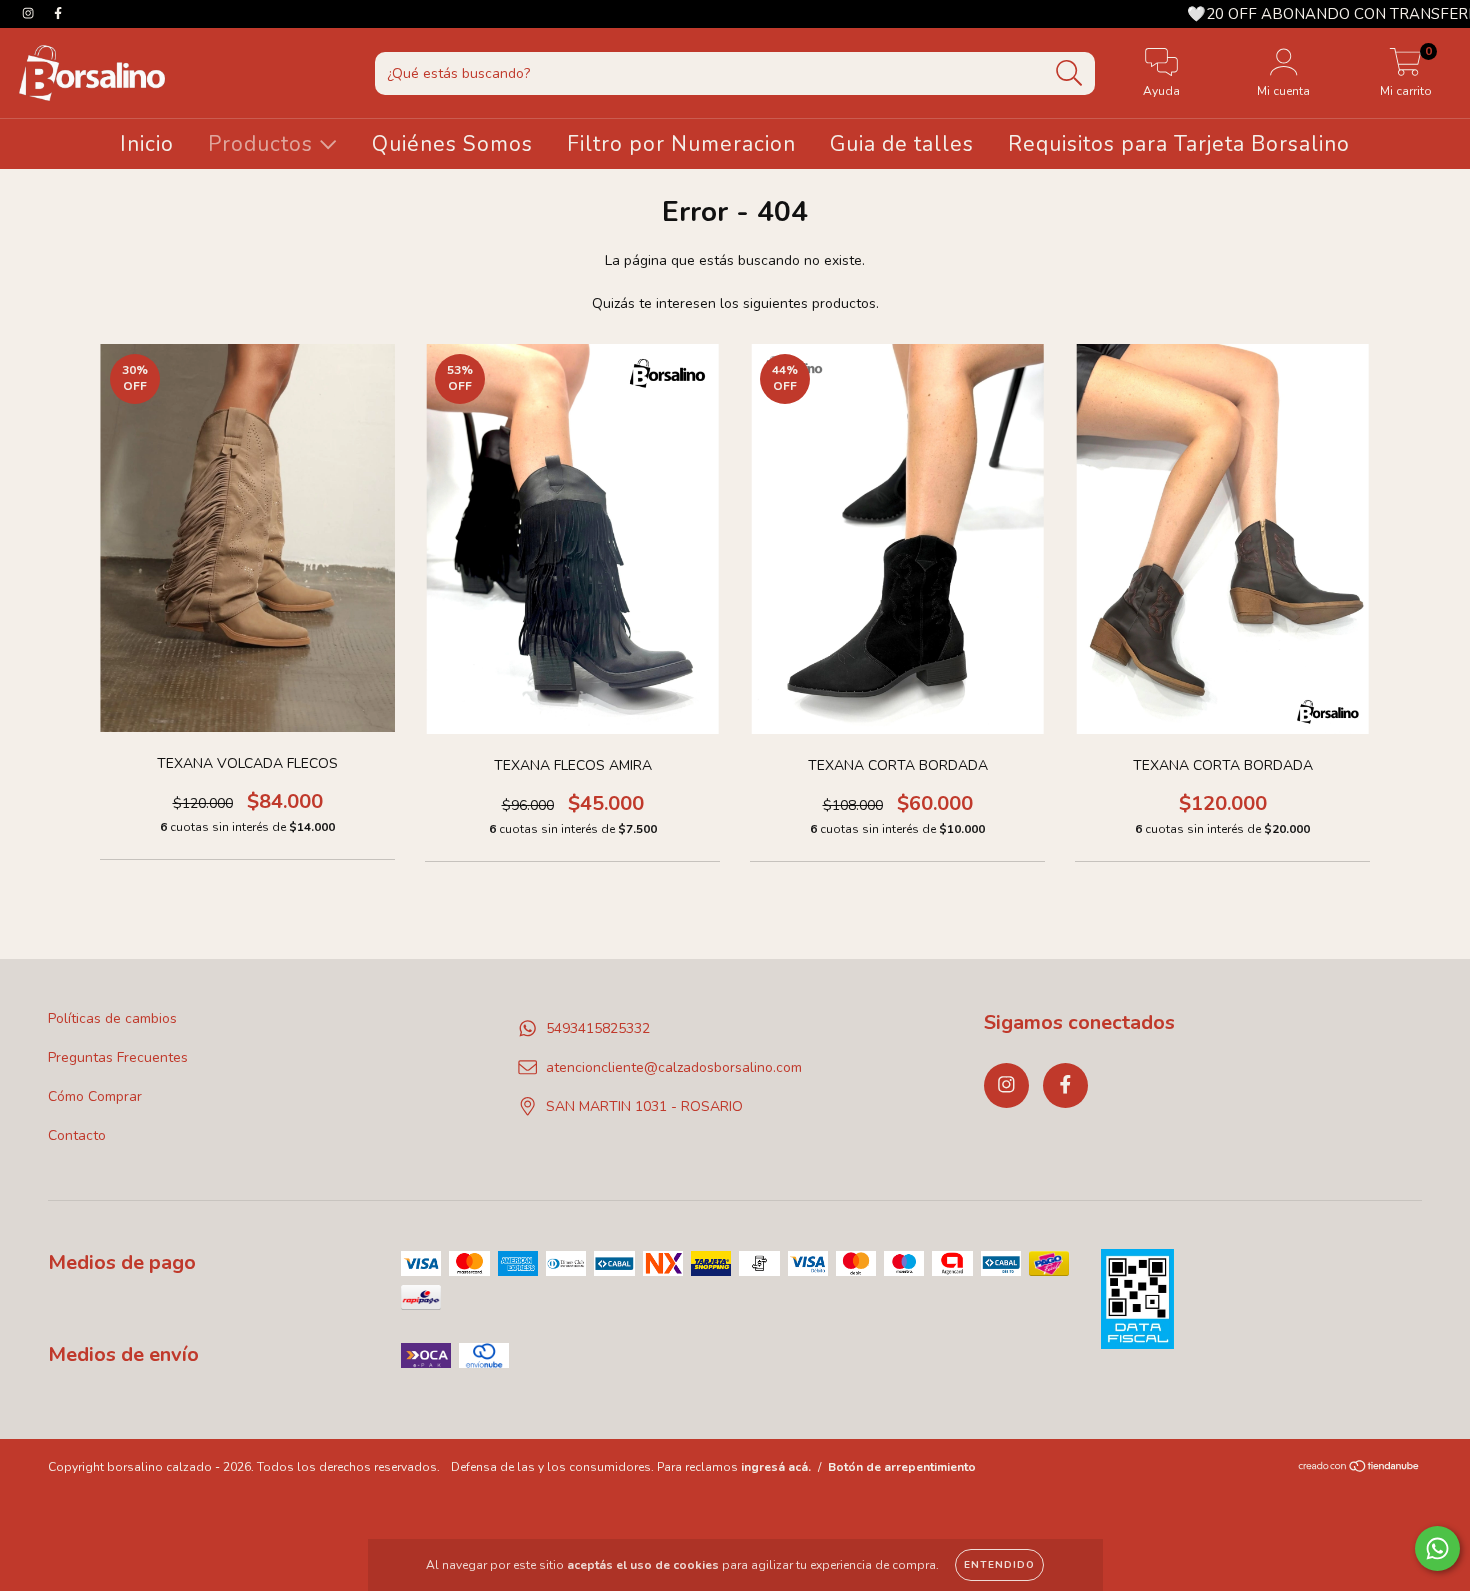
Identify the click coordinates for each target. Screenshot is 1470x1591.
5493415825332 (598, 1028)
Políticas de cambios (112, 1018)
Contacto (77, 1135)
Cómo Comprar (95, 1096)
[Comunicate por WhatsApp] (1437, 1548)
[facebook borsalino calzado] (58, 13)
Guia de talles (902, 144)
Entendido (999, 1565)
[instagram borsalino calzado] (30, 13)
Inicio (147, 144)
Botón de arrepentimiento (902, 1467)
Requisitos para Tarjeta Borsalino (1179, 144)
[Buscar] (1069, 73)
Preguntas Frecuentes (118, 1057)
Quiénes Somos (452, 144)
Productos (263, 144)
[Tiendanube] (1359, 1468)
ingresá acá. (776, 1467)
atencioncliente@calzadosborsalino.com (674, 1067)
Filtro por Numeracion (681, 144)
